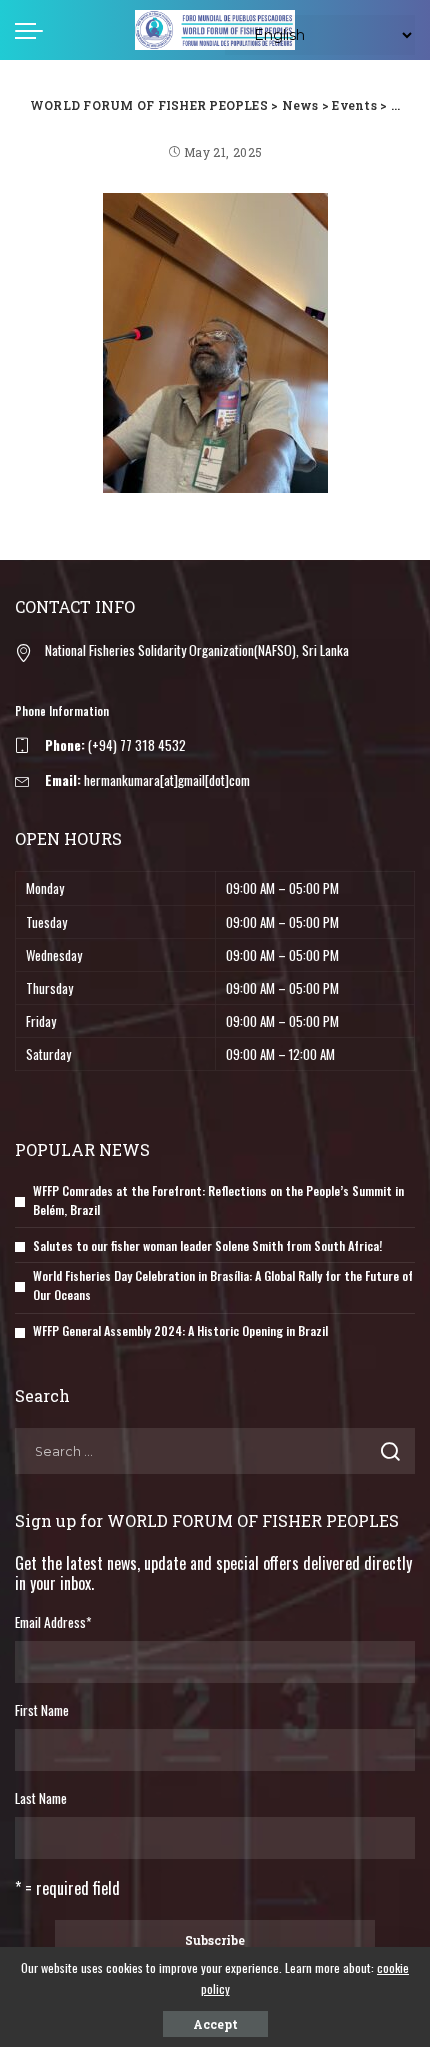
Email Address (53, 1622)
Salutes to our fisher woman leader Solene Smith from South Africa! (207, 1245)
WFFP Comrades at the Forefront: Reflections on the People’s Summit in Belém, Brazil (218, 1200)
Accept (215, 2024)
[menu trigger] (34, 30)
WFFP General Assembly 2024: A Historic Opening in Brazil (180, 1330)
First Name (42, 1710)
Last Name (41, 1798)
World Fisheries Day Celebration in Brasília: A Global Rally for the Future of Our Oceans (223, 1285)
